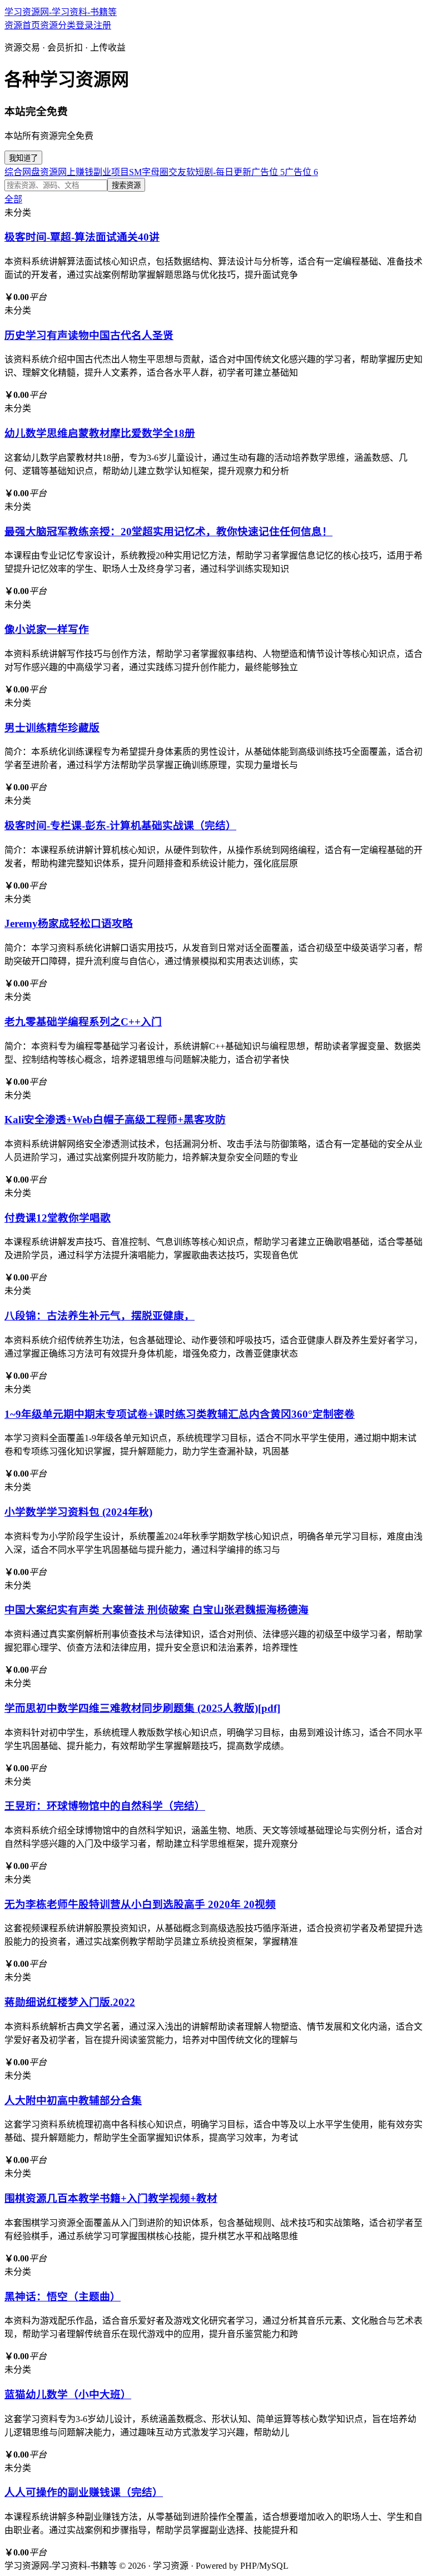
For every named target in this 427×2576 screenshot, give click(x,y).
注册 (102, 25)
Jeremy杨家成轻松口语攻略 (69, 923)
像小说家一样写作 (47, 629)
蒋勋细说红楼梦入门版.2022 (70, 2002)
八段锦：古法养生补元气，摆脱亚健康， (100, 1316)
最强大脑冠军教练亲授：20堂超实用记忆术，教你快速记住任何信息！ (168, 532)
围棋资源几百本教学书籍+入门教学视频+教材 (111, 2198)
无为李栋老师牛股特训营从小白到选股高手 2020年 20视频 (140, 1904)
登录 (85, 25)
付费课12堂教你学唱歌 (58, 1218)
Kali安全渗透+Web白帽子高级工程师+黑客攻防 (115, 1120)
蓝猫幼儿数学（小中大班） (68, 2395)
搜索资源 (126, 185)
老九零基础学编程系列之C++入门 (83, 1022)
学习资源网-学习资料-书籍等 (61, 12)
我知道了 (23, 158)
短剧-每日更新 (223, 172)
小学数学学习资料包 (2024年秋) (78, 1512)
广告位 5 (268, 172)
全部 (13, 199)
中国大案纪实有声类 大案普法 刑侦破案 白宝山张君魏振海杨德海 (157, 1610)
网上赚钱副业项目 (93, 172)
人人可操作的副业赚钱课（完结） (84, 2492)
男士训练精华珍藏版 (52, 728)
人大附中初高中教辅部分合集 (73, 2101)
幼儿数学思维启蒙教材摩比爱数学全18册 (100, 433)
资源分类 (58, 25)
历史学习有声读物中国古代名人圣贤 (89, 335)
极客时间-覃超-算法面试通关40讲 (82, 237)
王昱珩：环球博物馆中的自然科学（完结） (105, 1806)
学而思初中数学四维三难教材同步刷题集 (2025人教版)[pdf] (142, 1708)
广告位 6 (301, 172)
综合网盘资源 (31, 172)
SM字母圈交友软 (162, 172)
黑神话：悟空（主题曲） (63, 2297)
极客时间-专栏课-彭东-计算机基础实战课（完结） (120, 826)
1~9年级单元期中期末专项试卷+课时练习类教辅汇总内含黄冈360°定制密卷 (180, 1414)
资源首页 (22, 25)
